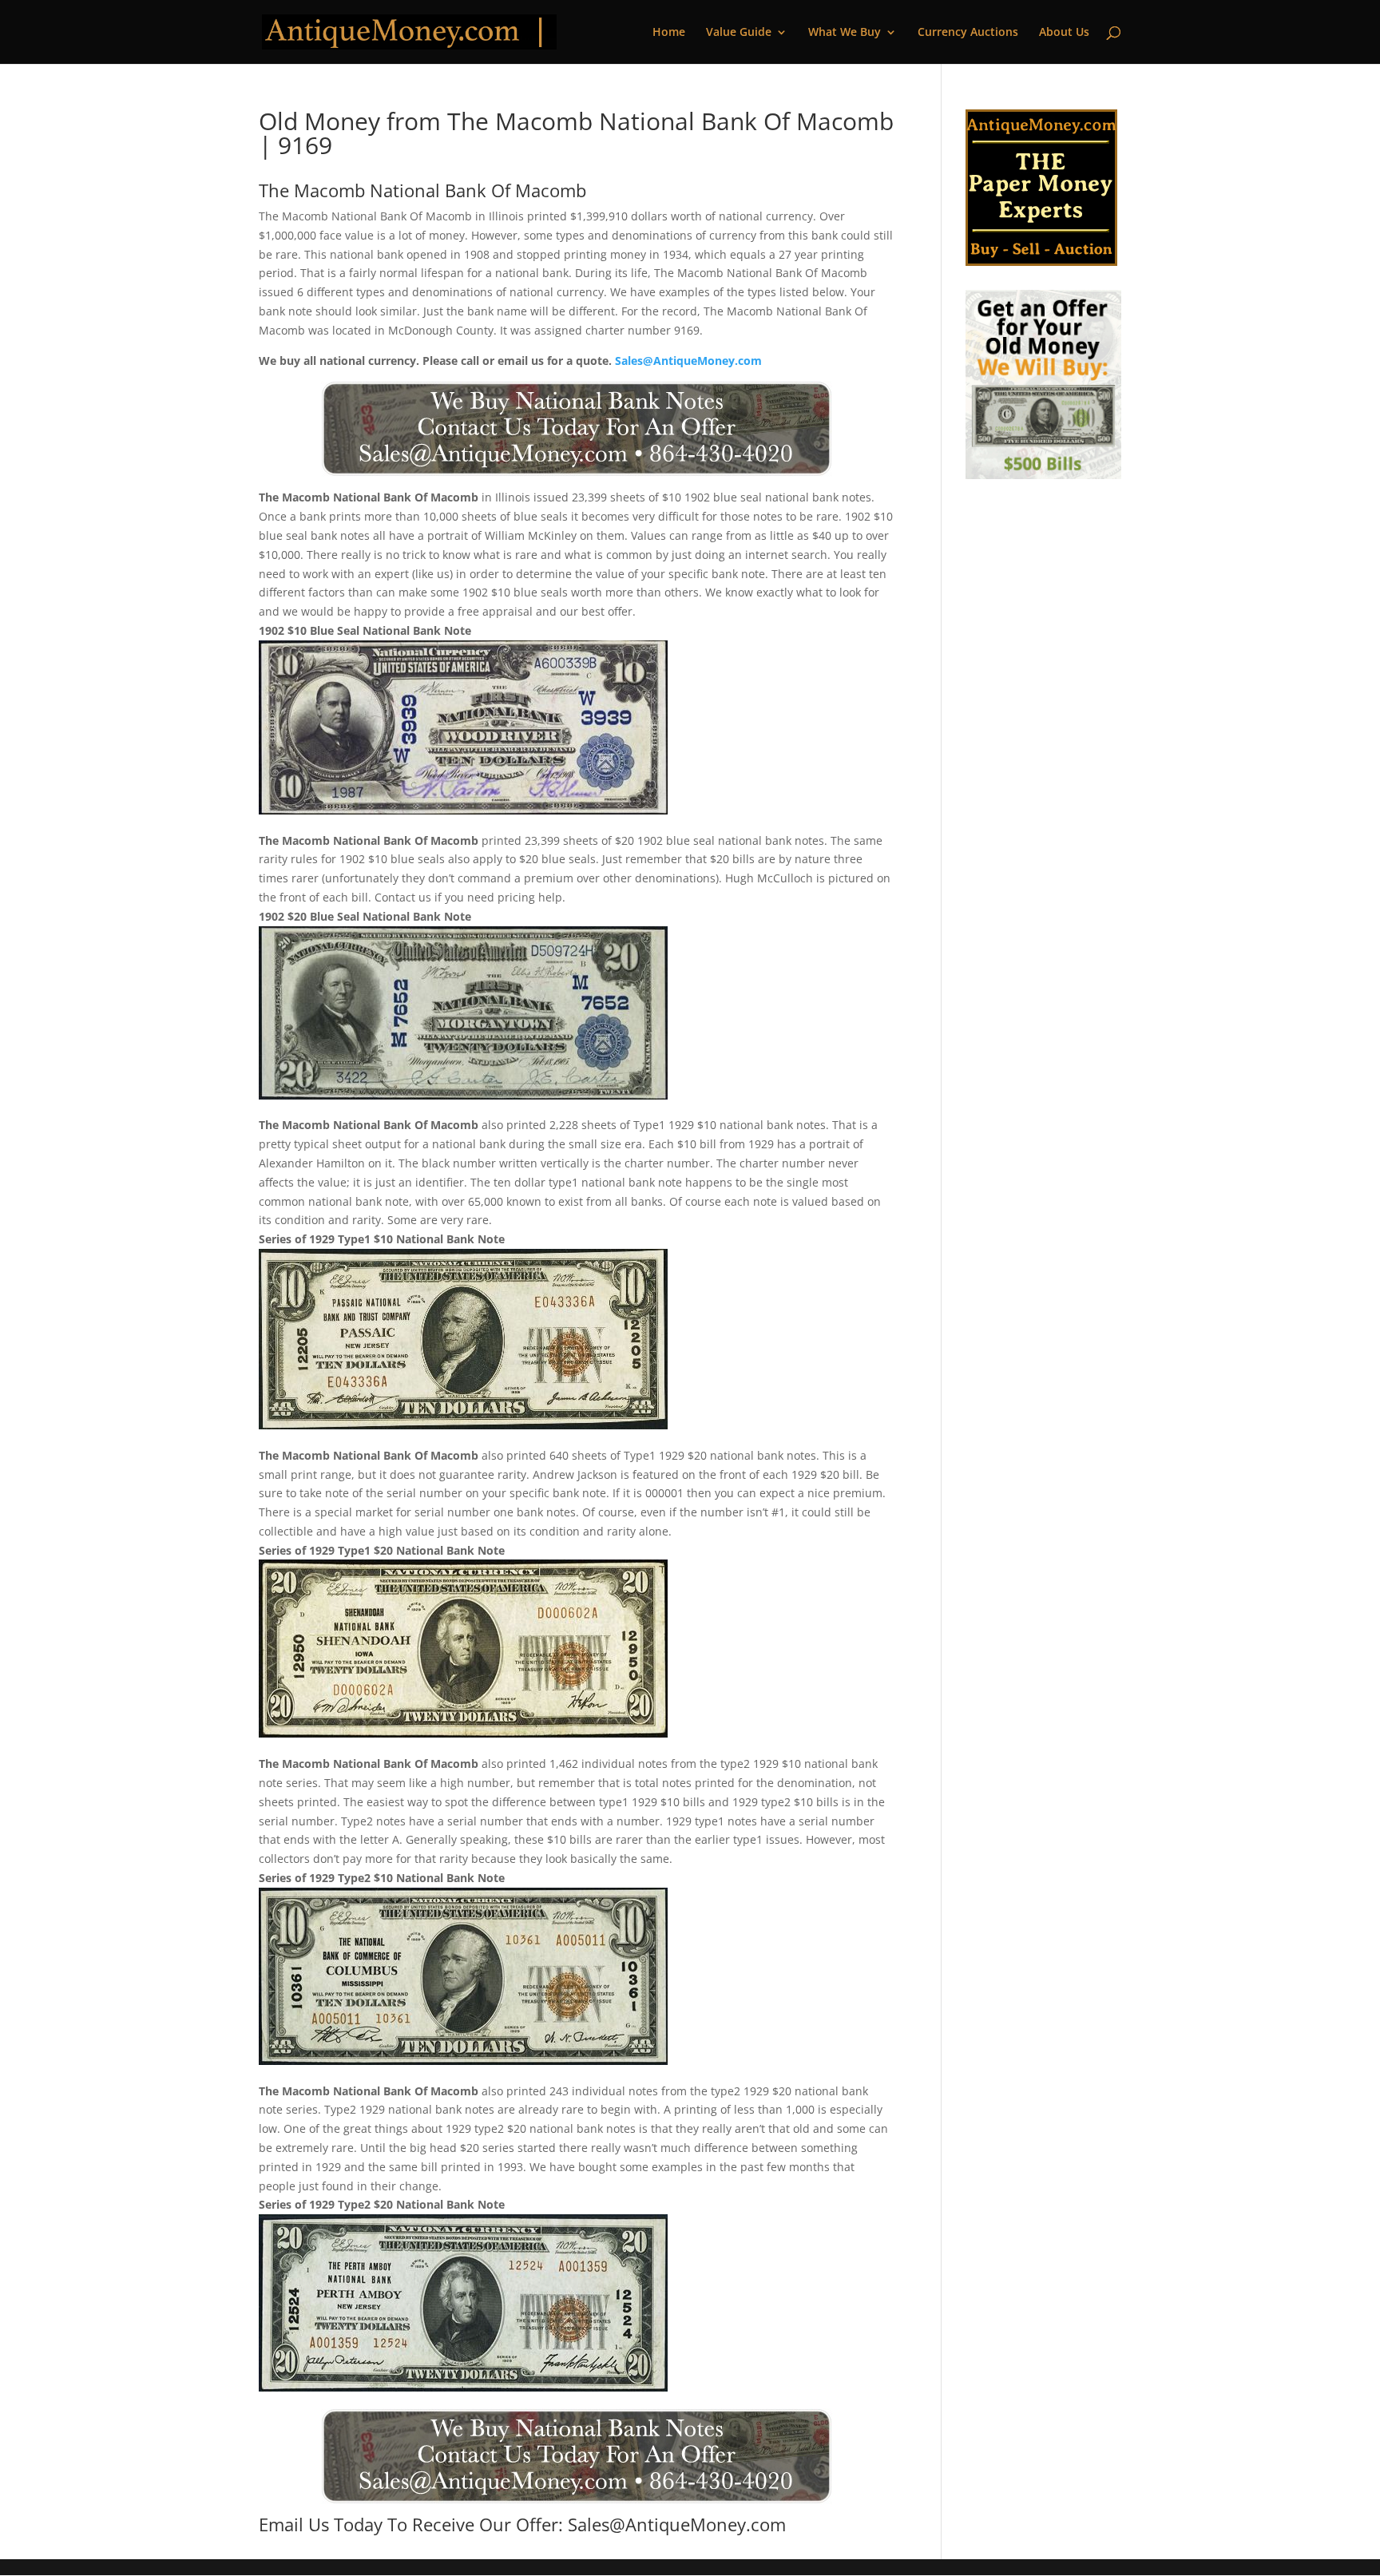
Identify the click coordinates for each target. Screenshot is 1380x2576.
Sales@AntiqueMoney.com (688, 361)
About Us (1064, 33)
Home (669, 33)
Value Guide (739, 33)
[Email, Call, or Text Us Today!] (576, 429)
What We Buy (845, 33)
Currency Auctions (968, 33)
